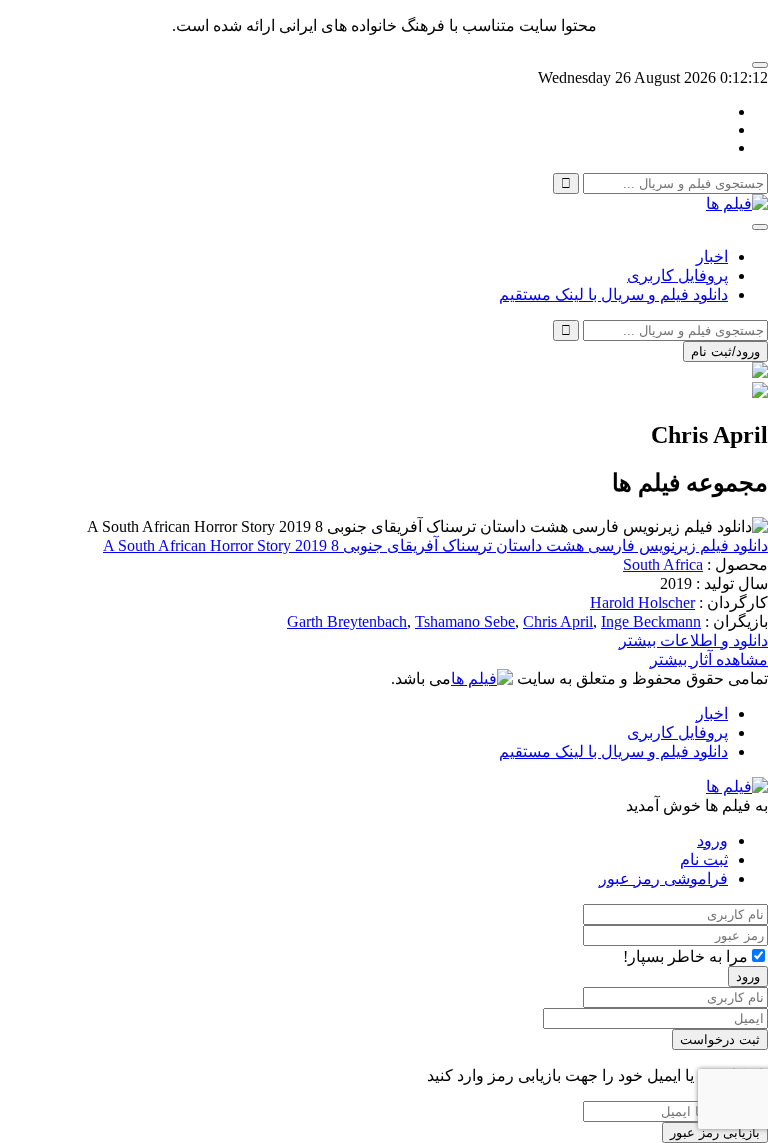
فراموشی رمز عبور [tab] (663, 878)
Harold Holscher (642, 602)
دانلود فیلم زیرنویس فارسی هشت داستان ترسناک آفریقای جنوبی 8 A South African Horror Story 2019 (435, 545)
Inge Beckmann (651, 621)
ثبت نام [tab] (704, 859)
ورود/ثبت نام (725, 351)
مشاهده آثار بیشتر (709, 659)
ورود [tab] (712, 840)
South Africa (663, 564)
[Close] (760, 65)
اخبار (712, 256)
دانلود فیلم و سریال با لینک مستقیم (613, 294)
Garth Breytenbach (347, 621)
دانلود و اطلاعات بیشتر (693, 640)
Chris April (558, 621)
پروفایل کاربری (677, 275)
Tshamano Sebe (465, 621)
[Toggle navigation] (760, 227)
